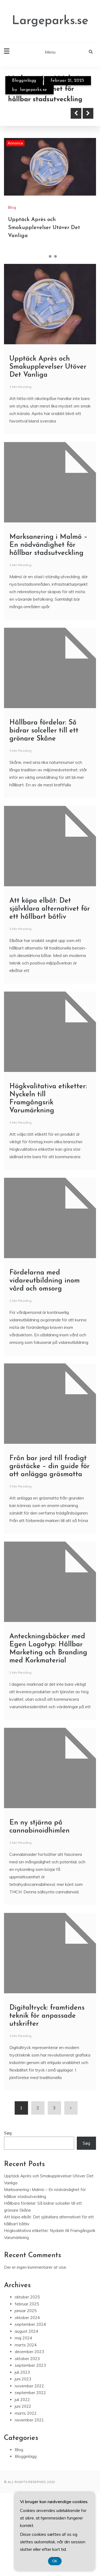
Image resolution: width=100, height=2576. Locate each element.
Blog (12, 207)
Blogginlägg (24, 81)
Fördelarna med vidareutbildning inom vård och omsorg (45, 1281)
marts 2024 (26, 2345)
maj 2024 (23, 2338)
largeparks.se (33, 90)
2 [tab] (50, 256)
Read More (33, 113)
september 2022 (30, 2393)
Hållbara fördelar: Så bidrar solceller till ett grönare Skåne (44, 731)
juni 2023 (23, 2379)
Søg (8, 2133)
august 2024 (26, 2331)
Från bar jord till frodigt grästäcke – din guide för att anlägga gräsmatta (49, 1466)
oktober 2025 (27, 2297)
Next (88, 113)
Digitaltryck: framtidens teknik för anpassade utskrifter (47, 2016)
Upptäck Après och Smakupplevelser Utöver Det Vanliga (44, 228)
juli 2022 (22, 2400)
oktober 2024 (27, 2318)
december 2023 (29, 2352)
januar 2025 (26, 2311)
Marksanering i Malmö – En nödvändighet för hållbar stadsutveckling (48, 545)
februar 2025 (27, 2304)
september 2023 (30, 2365)
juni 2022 (23, 2406)
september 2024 (30, 2324)
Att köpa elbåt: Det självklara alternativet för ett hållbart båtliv (50, 909)
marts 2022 (26, 2413)
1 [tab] (45, 256)
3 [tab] (55, 256)
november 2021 (29, 2420)
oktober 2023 (27, 2359)
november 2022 (29, 2386)
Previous (76, 113)
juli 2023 (22, 2372)
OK (55, 2561)
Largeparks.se (50, 21)
